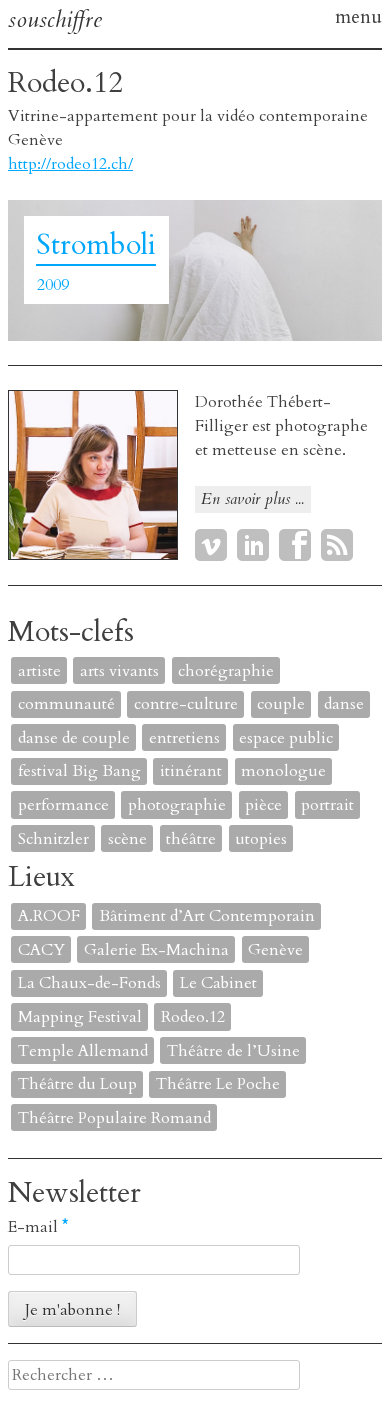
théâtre (191, 839)
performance (63, 805)
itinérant (191, 771)
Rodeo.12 (193, 1017)
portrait (327, 805)
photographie (177, 805)
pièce (263, 805)
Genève (275, 950)
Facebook (295, 545)
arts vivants (119, 671)
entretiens (184, 738)
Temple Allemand (83, 1051)
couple (281, 704)
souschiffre (55, 19)
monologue (283, 771)
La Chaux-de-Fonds (89, 983)
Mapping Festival (80, 1017)
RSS (337, 545)
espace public (286, 738)
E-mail (38, 1227)
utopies (261, 839)
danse (344, 704)
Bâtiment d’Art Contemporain (207, 916)
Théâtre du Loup (77, 1084)
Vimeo (211, 545)
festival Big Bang (79, 771)
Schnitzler (53, 839)
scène (127, 839)
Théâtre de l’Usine (233, 1051)
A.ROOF (49, 916)
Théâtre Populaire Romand (114, 1118)
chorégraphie (226, 671)
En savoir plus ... (252, 499)
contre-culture (186, 704)
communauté (66, 704)
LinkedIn (253, 545)
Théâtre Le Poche (218, 1084)
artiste (39, 671)
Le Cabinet (218, 983)
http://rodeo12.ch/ (70, 164)
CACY (41, 950)
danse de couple (74, 738)
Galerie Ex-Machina (156, 950)
